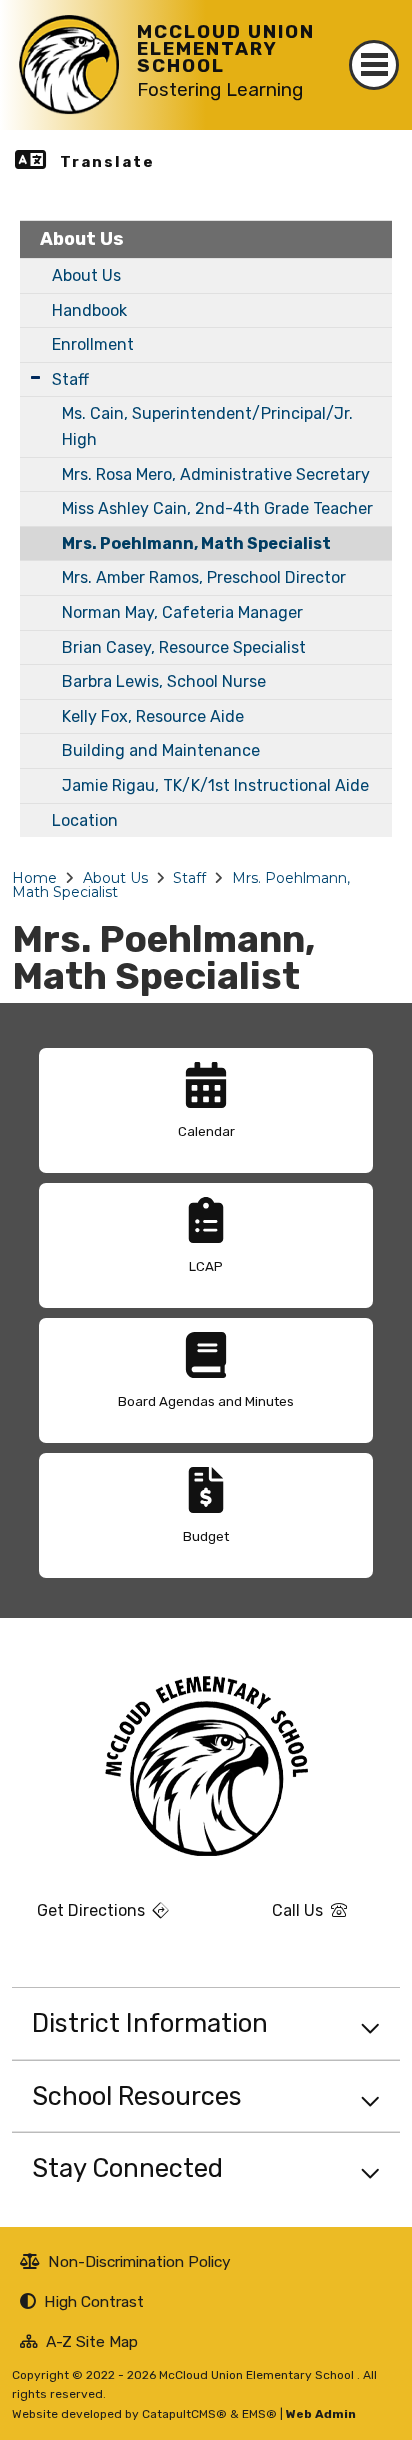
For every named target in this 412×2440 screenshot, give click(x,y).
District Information (150, 2023)
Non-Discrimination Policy (125, 2264)
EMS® (259, 2414)
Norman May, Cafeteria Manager (182, 612)
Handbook (89, 310)
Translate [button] (107, 162)
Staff (70, 379)
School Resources (137, 2096)
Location (85, 820)
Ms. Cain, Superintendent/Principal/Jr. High (207, 426)
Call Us (272, 1918)
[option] (206, 1110)
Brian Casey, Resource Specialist (184, 647)
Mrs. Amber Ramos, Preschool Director (204, 577)
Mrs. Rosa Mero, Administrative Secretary (216, 474)
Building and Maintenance (161, 750)
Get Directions (80, 1918)
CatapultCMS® (184, 2414)
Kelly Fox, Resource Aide (153, 716)
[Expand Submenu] (35, 377)
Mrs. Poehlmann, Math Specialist (196, 543)
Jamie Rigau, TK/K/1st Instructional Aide (215, 785)
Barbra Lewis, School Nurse (164, 681)
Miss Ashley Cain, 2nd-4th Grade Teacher (217, 508)
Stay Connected (127, 2168)
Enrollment (93, 344)
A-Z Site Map (79, 2344)
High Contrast (94, 2301)
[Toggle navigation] (374, 65)
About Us (82, 239)
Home (34, 878)
